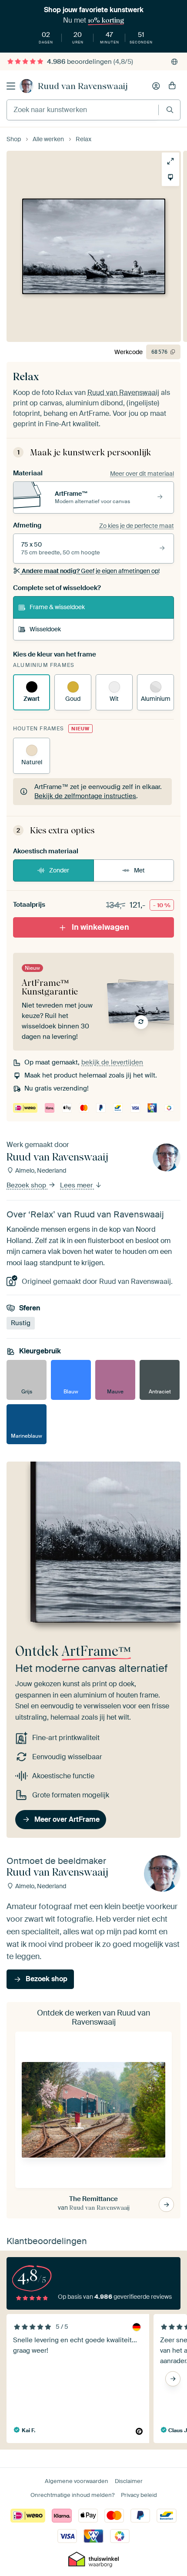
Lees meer (77, 1186)
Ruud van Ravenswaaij (83, 86)
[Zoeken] (170, 110)
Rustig (21, 1323)
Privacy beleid (139, 2495)
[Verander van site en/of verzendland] (174, 62)
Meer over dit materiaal (142, 474)
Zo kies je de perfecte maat (137, 526)
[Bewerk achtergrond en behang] (170, 177)
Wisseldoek (45, 629)
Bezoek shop (27, 1186)
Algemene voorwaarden (77, 2481)
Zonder (59, 870)
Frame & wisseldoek (57, 607)
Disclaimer (129, 2481)
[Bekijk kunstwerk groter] (170, 161)
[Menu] (11, 86)
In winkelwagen (100, 927)
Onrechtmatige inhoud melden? (72, 2495)
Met (139, 870)
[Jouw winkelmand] (172, 86)
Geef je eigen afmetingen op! (91, 571)
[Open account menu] (156, 86)
